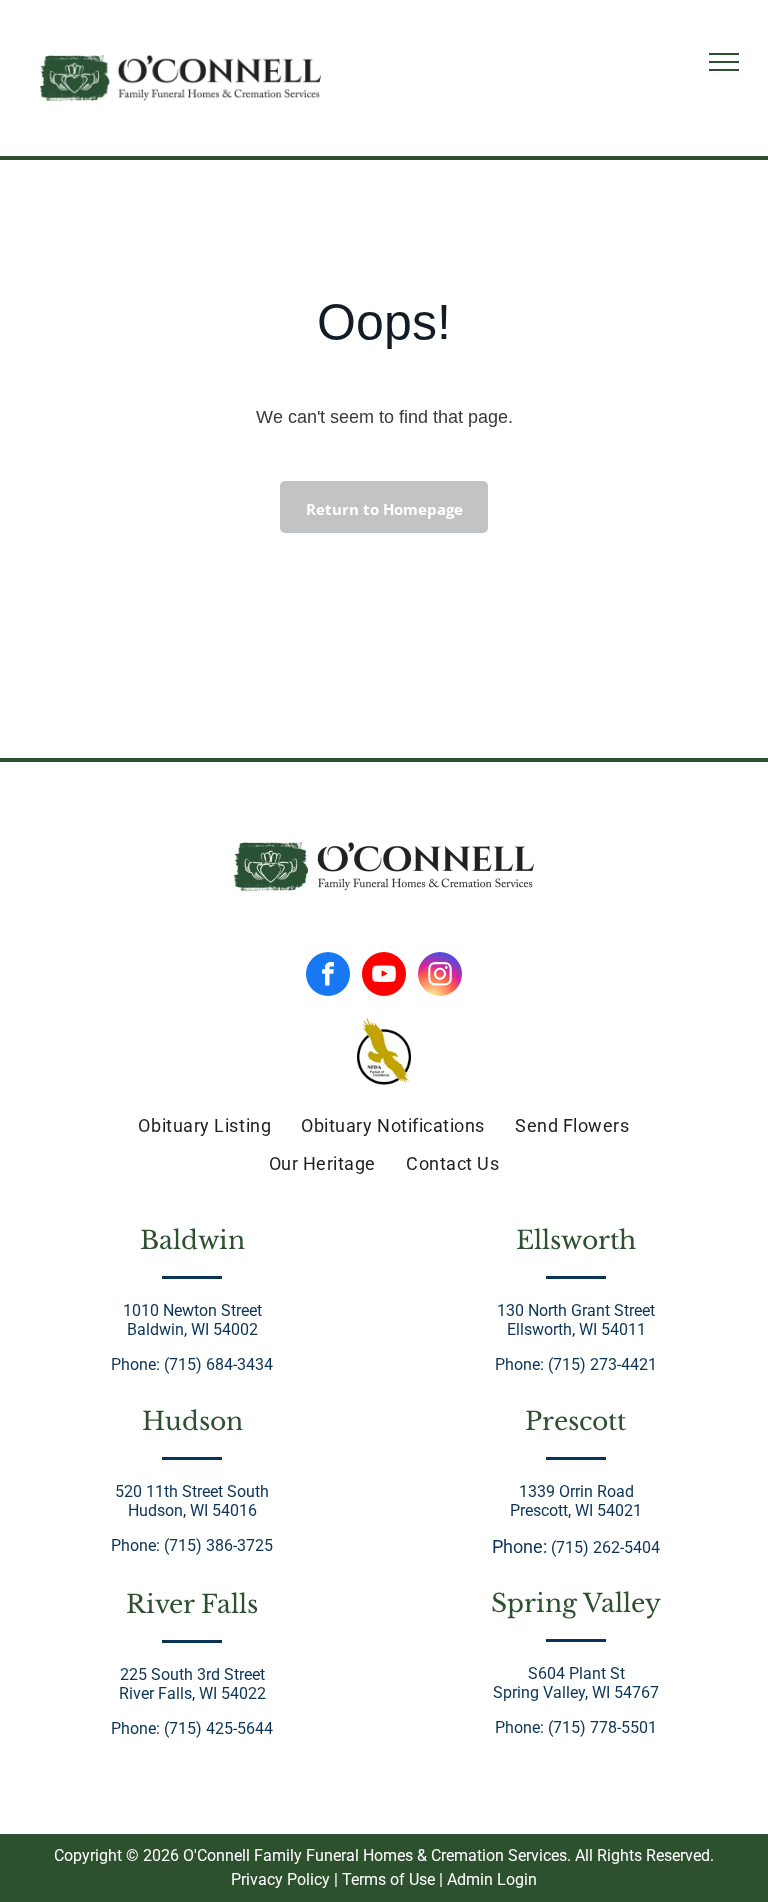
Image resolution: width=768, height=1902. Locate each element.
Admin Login (492, 1879)
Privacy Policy (280, 1879)
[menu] (724, 62)
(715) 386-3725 (218, 1545)
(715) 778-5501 (602, 1727)
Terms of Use (388, 1879)
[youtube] (384, 976)
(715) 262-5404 (605, 1547)
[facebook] (328, 976)
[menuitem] (204, 1125)
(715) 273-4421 (602, 1364)
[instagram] (440, 976)
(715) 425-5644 (218, 1728)
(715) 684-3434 (218, 1364)
